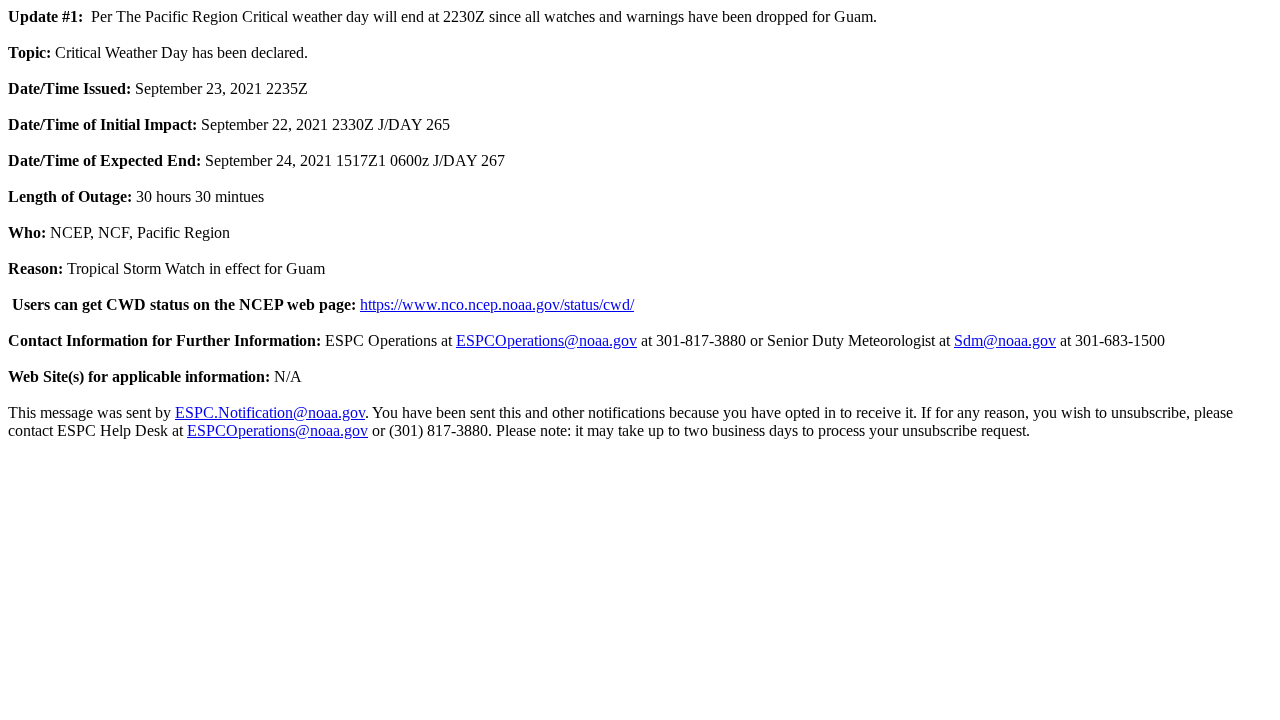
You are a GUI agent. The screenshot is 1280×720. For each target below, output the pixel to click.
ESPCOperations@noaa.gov (546, 340)
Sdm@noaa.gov (1005, 340)
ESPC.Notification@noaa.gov (270, 412)
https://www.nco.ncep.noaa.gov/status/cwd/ (497, 304)
